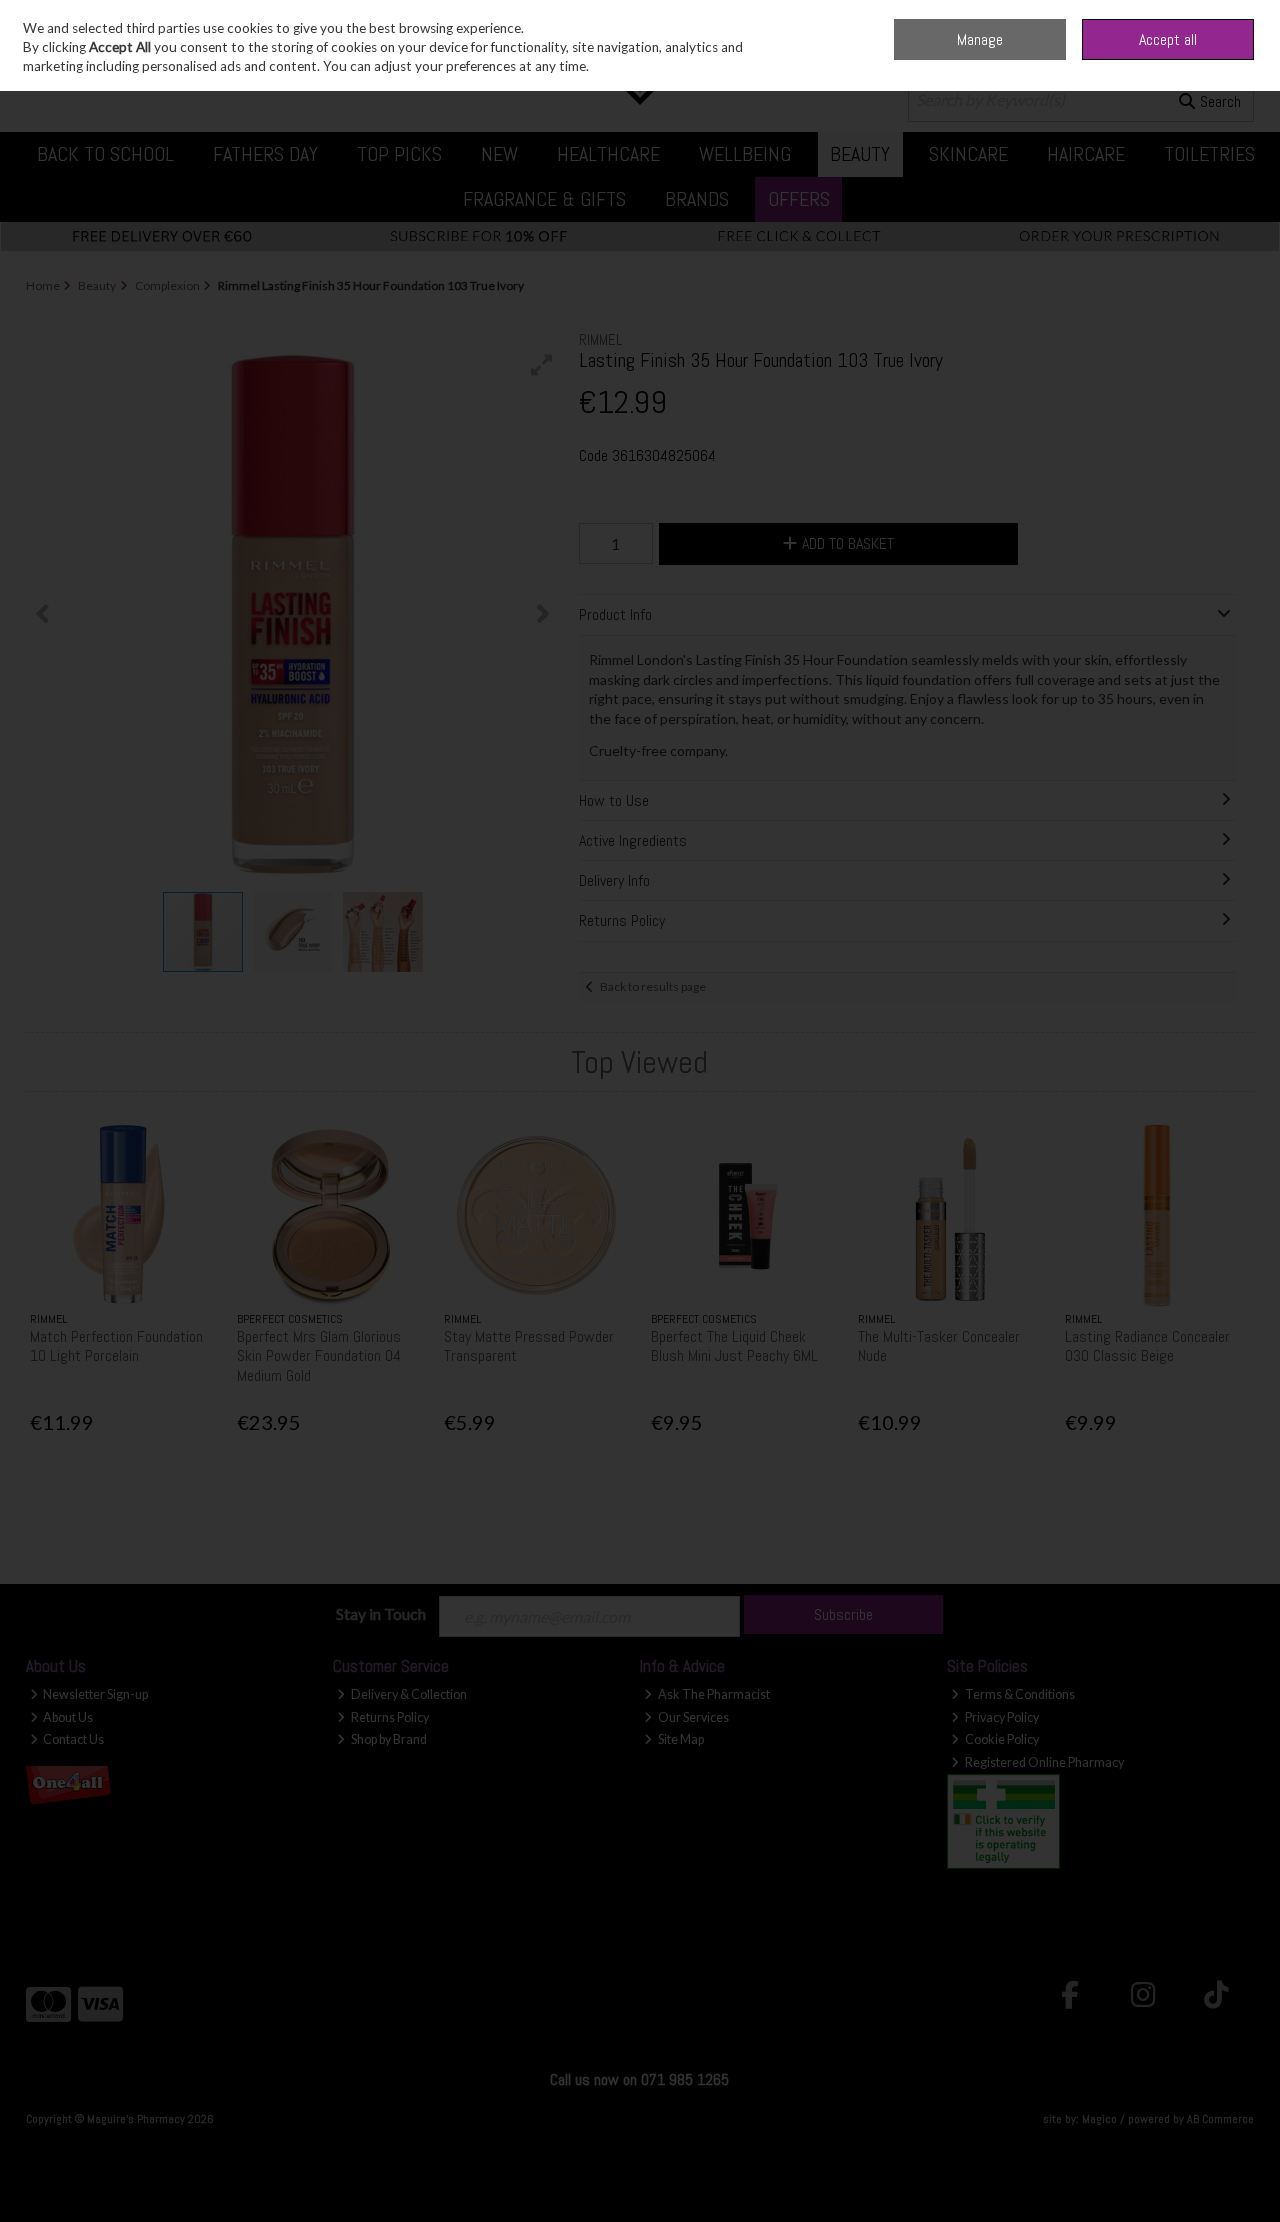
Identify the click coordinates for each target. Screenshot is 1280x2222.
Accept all (1168, 39)
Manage (980, 39)
